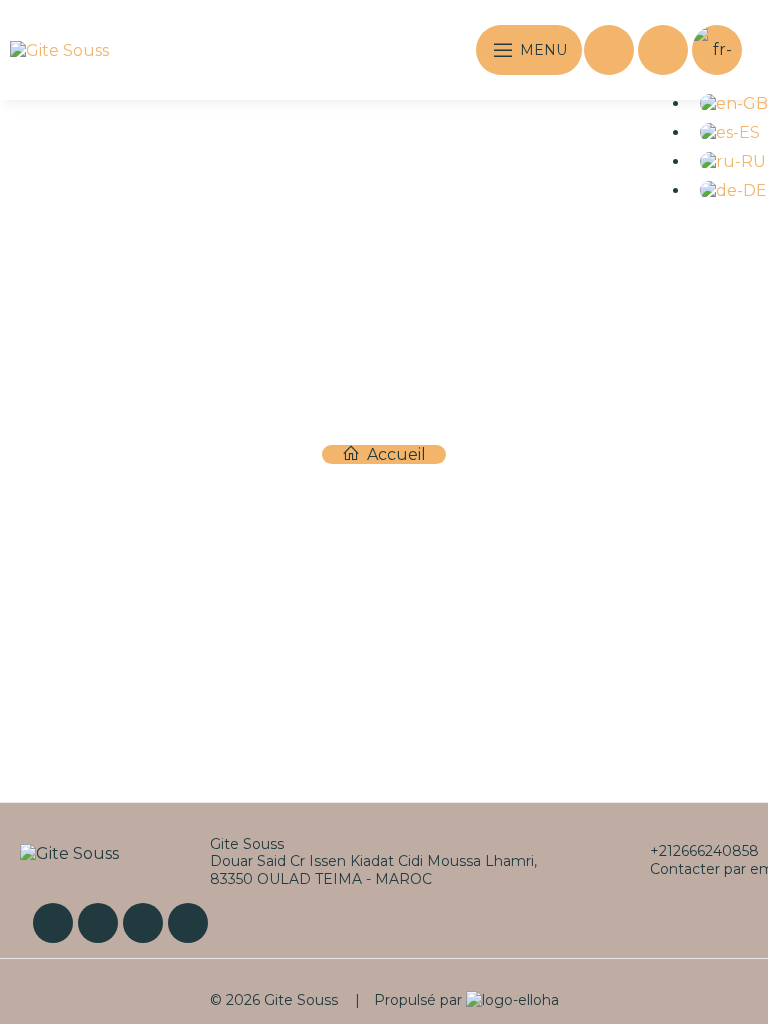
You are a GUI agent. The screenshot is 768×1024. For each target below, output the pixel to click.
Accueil (394, 454)
